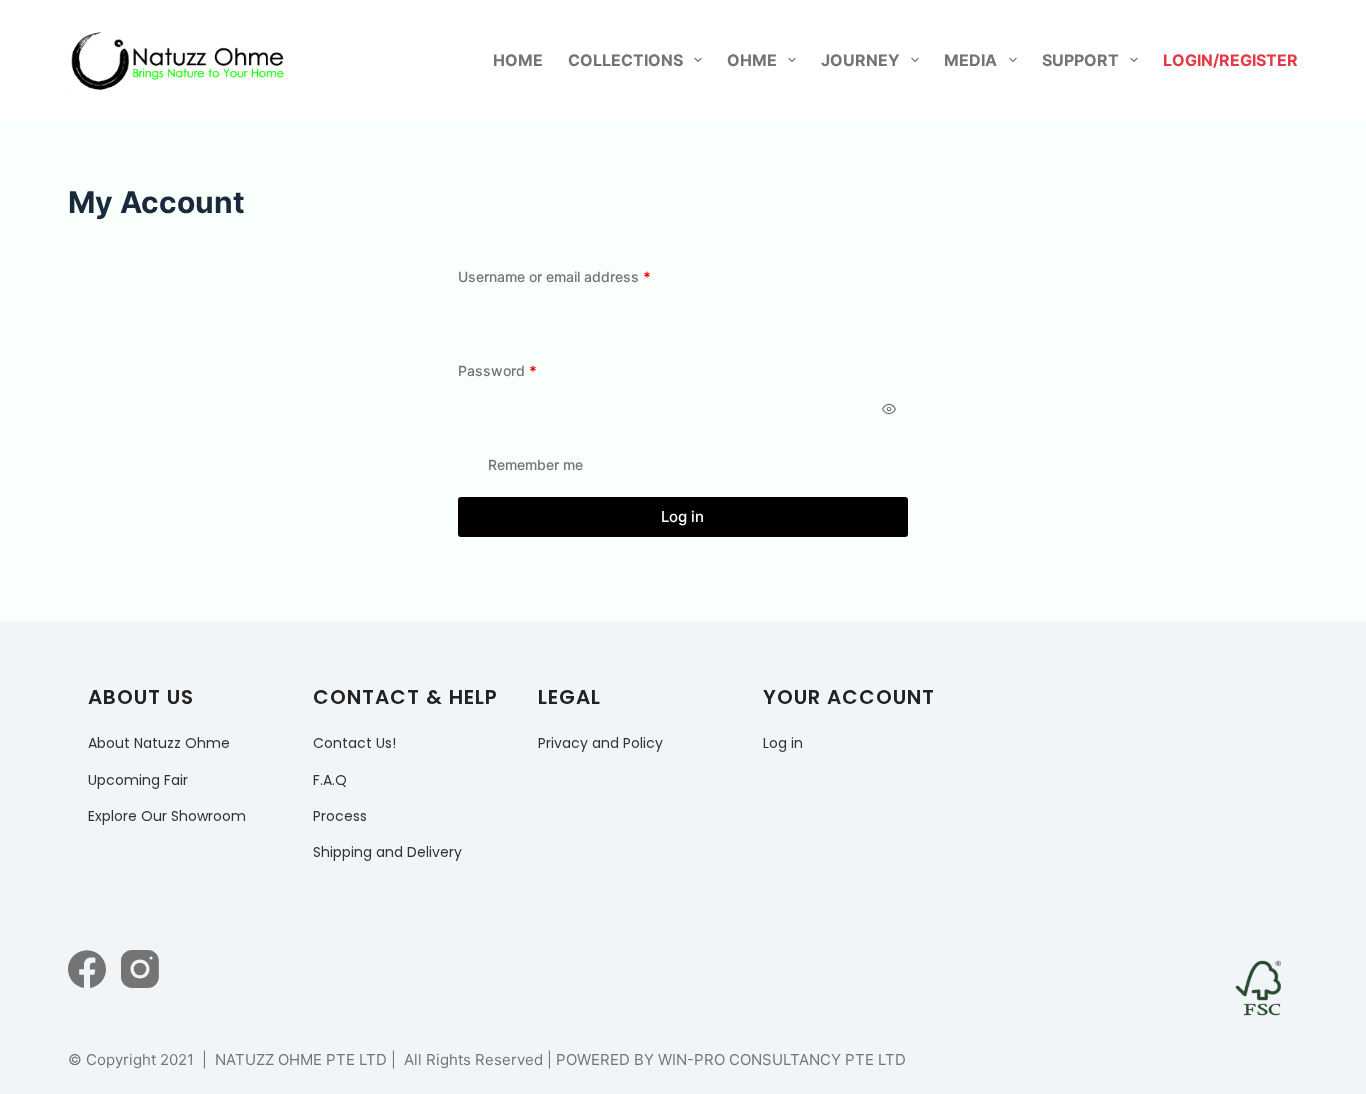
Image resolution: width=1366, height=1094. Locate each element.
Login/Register (1230, 60)
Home (518, 60)
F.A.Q (330, 780)
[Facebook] (87, 969)
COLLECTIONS (625, 60)
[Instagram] (140, 969)
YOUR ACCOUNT (849, 697)
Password (526, 370)
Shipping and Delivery (387, 852)
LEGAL (569, 697)
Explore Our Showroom (167, 816)
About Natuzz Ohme (159, 743)
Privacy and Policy (600, 743)
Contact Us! (354, 743)
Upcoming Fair (138, 780)
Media (970, 60)
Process (340, 816)
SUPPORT (1080, 60)
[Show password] (889, 409)
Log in (682, 516)
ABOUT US (141, 697)
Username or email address (583, 276)
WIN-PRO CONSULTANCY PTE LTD (782, 1059)
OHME (752, 60)
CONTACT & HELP (405, 697)
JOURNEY (860, 60)
